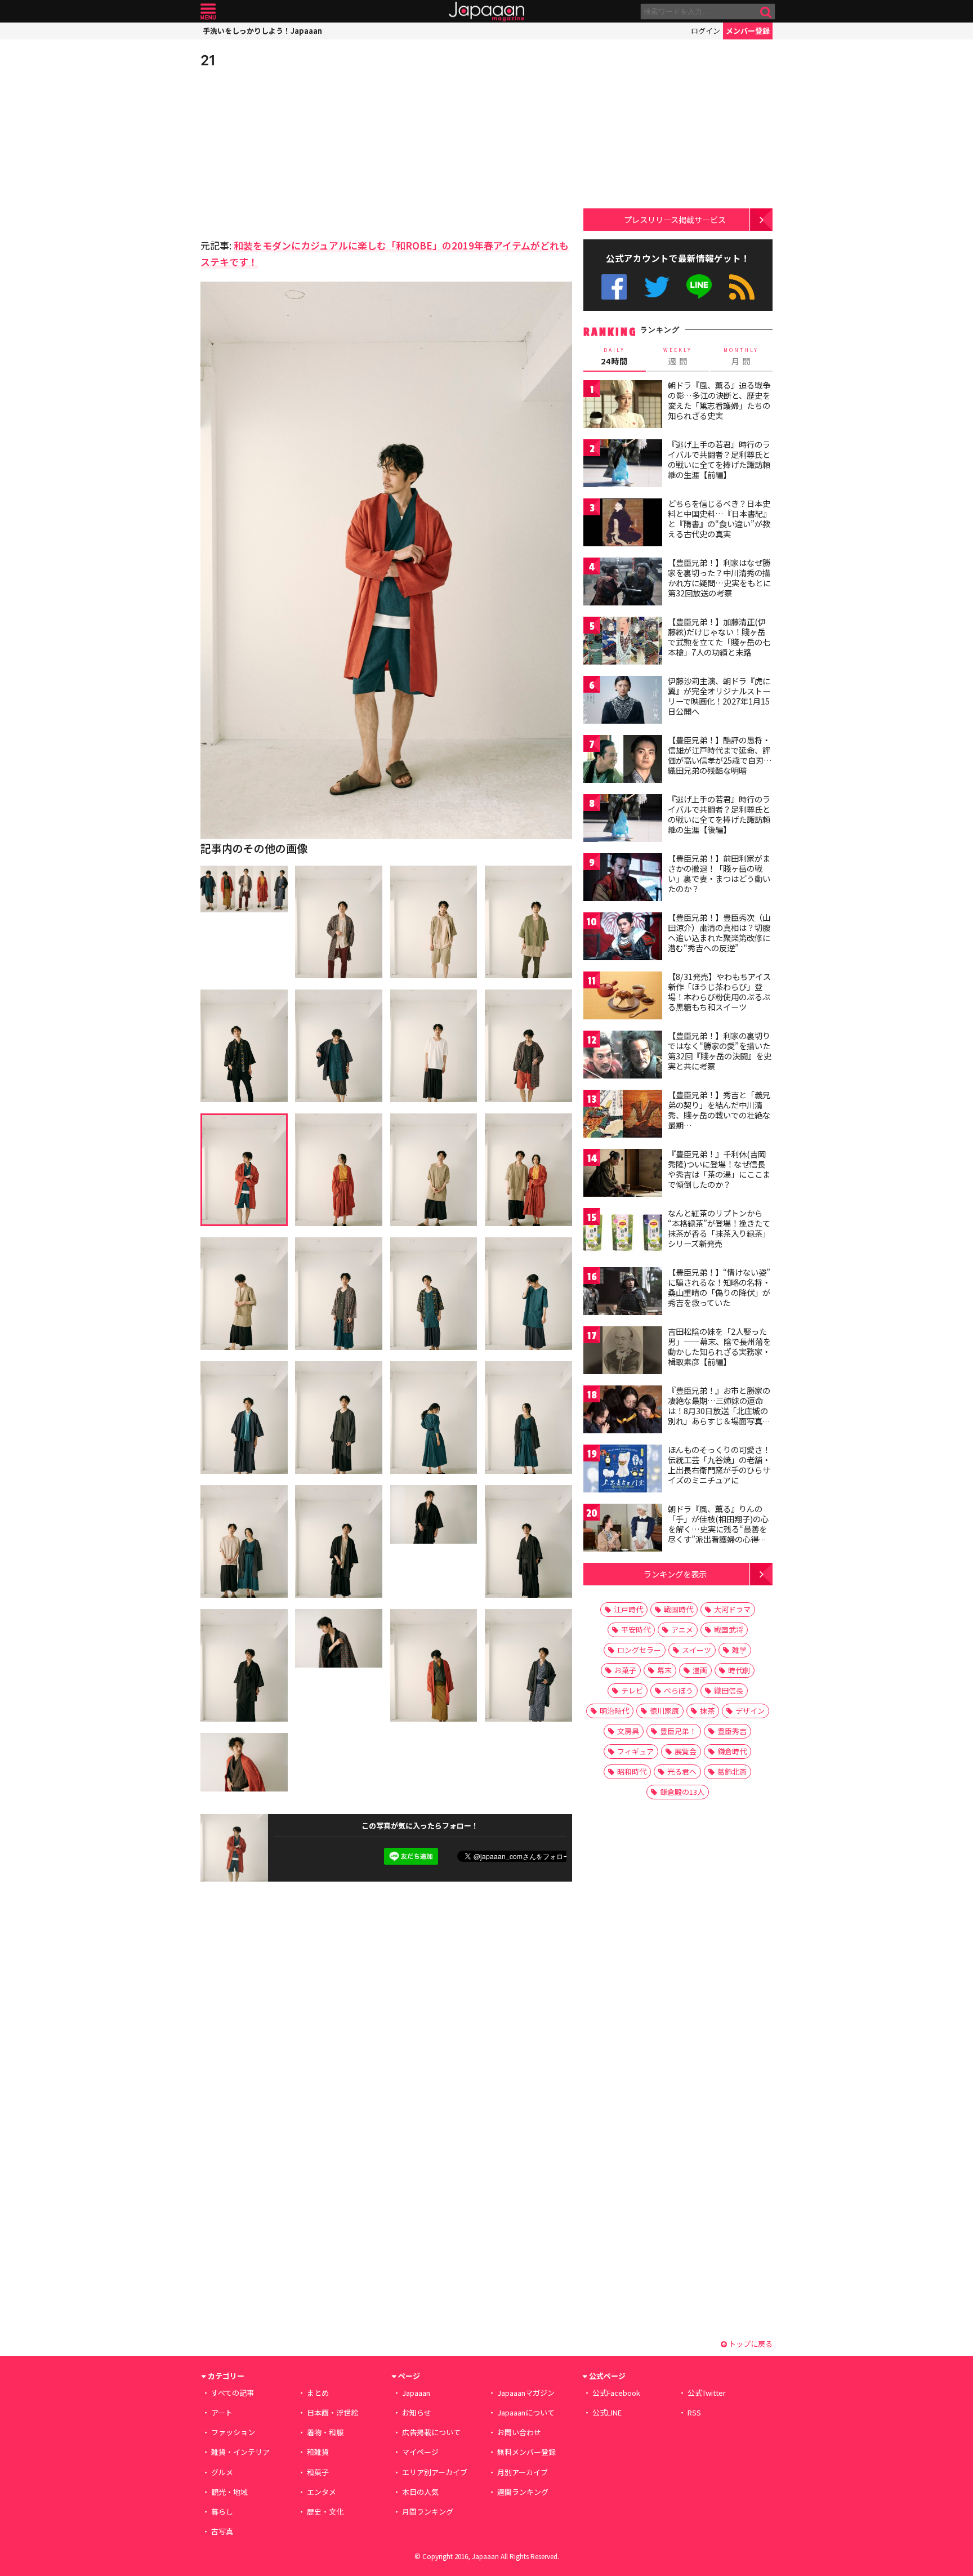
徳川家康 (664, 1711)
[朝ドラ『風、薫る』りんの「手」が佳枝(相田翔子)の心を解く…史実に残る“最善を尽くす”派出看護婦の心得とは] (623, 1529)
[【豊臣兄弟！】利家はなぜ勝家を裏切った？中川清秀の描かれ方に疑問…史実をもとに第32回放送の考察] (623, 583)
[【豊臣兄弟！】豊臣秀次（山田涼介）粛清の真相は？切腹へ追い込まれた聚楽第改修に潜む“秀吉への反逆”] (623, 938)
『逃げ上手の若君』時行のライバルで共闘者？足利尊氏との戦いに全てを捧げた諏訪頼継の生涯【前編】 (719, 459)
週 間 (678, 356)
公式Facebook (614, 287)
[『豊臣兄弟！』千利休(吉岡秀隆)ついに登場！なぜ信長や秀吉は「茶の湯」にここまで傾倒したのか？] (623, 1175)
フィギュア (635, 1751)
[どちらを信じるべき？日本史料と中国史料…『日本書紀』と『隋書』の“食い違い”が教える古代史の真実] (623, 524)
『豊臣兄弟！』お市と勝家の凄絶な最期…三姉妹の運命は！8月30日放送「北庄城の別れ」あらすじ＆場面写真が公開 (719, 1410)
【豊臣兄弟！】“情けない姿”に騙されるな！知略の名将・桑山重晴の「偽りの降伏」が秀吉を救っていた (719, 1287)
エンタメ (322, 2492)
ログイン (706, 31)
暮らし (222, 2512)
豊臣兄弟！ (678, 1731)
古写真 (222, 2531)
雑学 (739, 1650)
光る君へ (682, 1771)
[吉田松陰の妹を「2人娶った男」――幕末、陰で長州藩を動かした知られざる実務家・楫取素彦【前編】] (623, 1352)
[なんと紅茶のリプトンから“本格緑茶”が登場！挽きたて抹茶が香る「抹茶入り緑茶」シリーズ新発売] (623, 1234)
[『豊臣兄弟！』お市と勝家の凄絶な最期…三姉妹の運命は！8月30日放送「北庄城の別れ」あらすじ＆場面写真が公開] (623, 1411)
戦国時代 (679, 1609)
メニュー (208, 12)
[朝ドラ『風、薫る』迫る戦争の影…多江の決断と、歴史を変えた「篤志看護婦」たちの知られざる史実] (623, 406)
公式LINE (700, 287)
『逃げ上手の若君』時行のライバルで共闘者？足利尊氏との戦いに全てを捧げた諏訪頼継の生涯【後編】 (719, 814)
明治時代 (614, 1711)
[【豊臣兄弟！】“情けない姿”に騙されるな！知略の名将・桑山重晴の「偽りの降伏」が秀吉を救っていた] (623, 1293)
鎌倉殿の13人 (682, 1792)
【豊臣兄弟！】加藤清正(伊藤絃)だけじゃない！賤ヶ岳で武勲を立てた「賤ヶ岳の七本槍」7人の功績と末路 (719, 637)
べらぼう (679, 1690)
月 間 (741, 356)
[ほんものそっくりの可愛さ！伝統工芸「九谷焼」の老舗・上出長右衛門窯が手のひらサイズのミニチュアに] (623, 1470)
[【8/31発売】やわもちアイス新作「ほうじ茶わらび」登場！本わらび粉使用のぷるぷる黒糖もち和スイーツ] (623, 997)
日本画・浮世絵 (332, 2412)
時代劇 (739, 1670)
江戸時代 (628, 1609)
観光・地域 (229, 2492)
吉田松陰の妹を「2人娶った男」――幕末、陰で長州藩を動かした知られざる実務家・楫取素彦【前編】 (719, 1346)
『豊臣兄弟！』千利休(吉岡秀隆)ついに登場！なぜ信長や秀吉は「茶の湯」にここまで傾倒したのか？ (719, 1169)
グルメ (222, 2472)
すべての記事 (233, 2393)
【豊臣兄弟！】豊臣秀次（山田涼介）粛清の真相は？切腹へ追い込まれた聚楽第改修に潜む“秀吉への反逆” (719, 932)
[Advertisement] (293, 152)
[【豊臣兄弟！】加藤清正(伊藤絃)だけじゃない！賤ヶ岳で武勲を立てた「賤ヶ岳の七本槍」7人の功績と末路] (623, 642)
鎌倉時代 (732, 1751)
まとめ (318, 2393)
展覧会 (686, 1751)
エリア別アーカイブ (435, 2472)
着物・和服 (325, 2432)
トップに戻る (750, 2344)
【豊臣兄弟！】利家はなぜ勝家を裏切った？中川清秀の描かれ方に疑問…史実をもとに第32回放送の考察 (719, 578)
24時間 (614, 356)
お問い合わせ (519, 2432)
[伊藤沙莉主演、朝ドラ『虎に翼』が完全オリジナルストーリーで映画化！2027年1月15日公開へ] (623, 701)
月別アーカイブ (523, 2472)
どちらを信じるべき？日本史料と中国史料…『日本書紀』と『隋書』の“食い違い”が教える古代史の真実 (719, 518)
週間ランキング (523, 2492)
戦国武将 (729, 1630)
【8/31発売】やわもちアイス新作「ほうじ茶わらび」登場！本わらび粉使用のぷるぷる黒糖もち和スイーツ (719, 991)
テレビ (632, 1690)
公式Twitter (657, 287)
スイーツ (697, 1650)
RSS (742, 287)
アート (222, 2412)
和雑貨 (318, 2452)
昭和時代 (632, 1771)
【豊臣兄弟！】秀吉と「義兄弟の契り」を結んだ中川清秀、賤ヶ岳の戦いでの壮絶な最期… (719, 1110)
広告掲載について (431, 2432)
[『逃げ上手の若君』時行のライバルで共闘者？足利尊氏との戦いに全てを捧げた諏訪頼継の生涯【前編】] (623, 465)
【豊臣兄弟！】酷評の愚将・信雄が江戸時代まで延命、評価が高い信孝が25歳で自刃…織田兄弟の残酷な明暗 (720, 755)
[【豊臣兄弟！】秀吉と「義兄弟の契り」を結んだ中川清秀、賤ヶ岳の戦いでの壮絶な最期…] (623, 1115)
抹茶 (707, 1711)
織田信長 (729, 1690)
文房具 (628, 1731)
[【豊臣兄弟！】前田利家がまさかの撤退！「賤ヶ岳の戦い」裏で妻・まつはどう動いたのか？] (623, 879)
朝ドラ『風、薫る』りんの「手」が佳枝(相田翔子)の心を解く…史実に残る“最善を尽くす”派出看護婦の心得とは (718, 1528)
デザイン (750, 1711)
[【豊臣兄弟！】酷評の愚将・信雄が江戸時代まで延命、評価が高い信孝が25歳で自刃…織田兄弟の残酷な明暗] (623, 761)
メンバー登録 (748, 31)
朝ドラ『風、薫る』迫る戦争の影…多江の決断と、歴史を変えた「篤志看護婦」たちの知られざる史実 (719, 400)
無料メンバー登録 (526, 2452)
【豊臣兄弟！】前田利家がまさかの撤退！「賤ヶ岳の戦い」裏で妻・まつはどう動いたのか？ (719, 873)
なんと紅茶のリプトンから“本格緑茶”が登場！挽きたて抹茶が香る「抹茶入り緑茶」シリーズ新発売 (719, 1228)
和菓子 (318, 2472)
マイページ (420, 2452)
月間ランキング (428, 2512)
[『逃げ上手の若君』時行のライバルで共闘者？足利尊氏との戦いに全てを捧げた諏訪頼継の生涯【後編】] (623, 820)
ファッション (233, 2432)
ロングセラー (639, 1650)
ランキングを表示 (675, 1574)
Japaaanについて (526, 2412)
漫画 (700, 1670)
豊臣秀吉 (732, 1731)
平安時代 (636, 1630)
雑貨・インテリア (240, 2452)
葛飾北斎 (732, 1771)
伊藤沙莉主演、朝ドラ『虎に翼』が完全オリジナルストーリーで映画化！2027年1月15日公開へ (719, 696)
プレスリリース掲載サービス (675, 219)
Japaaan (486, 12)
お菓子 (625, 1670)
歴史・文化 (325, 2512)
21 (208, 60)
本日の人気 (420, 2492)
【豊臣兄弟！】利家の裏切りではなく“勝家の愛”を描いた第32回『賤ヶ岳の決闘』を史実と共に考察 (720, 1051)
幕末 (664, 1670)
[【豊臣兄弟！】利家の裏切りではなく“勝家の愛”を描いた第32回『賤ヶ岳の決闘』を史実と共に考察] (623, 1056)
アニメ (682, 1630)
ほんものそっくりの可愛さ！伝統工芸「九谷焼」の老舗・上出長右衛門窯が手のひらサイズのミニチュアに (719, 1465)
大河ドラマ (732, 1609)
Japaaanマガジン (526, 2393)
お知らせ (417, 2412)
